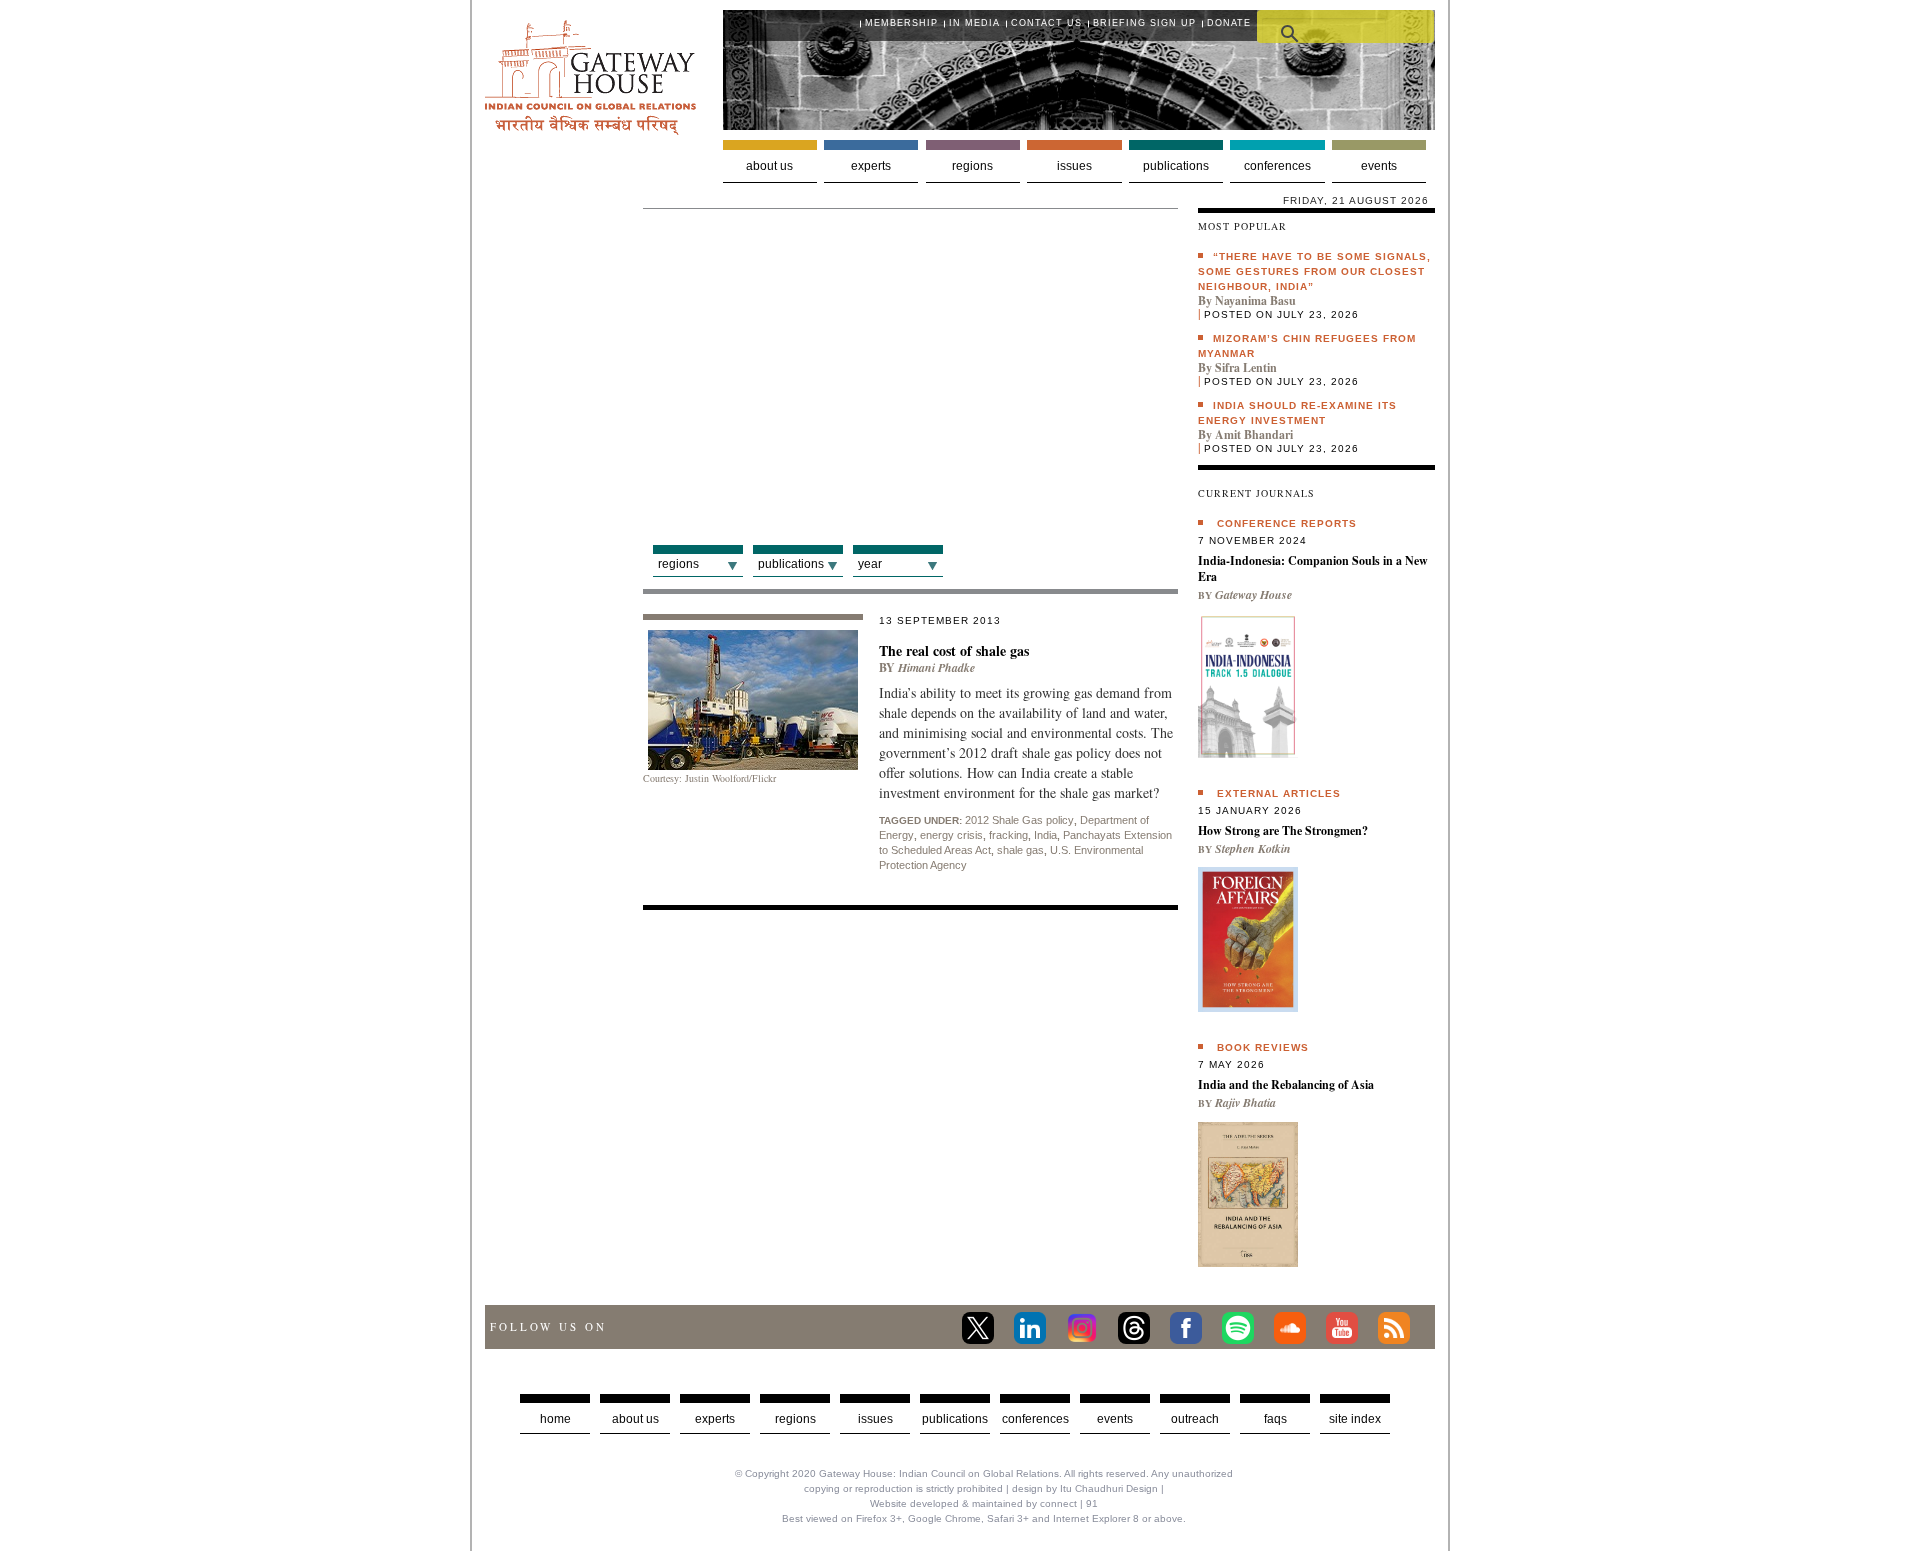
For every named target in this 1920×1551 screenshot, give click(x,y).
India (1045, 835)
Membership (901, 23)
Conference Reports (1287, 523)
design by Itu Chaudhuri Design (1085, 1488)
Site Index (1355, 1419)
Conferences (1277, 166)
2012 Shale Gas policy (1019, 820)
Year (870, 564)
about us (635, 1419)
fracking (1008, 835)
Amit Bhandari (1254, 434)
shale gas (1020, 850)
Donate (1229, 23)
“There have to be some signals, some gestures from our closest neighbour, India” (1314, 271)
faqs (1275, 1419)
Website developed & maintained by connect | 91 (984, 1503)
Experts (871, 166)
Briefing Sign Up (1144, 23)
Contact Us (1046, 23)
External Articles (1279, 793)
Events (1379, 166)
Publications (1176, 166)
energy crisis (951, 835)
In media (974, 23)
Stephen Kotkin (1253, 848)
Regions (972, 166)
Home (555, 1419)
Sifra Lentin (1246, 367)
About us (769, 166)
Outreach (1195, 1419)
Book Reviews (1263, 1047)
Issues (1074, 166)
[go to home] (590, 129)
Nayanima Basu (1255, 300)
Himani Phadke (936, 667)
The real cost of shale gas (954, 650)
